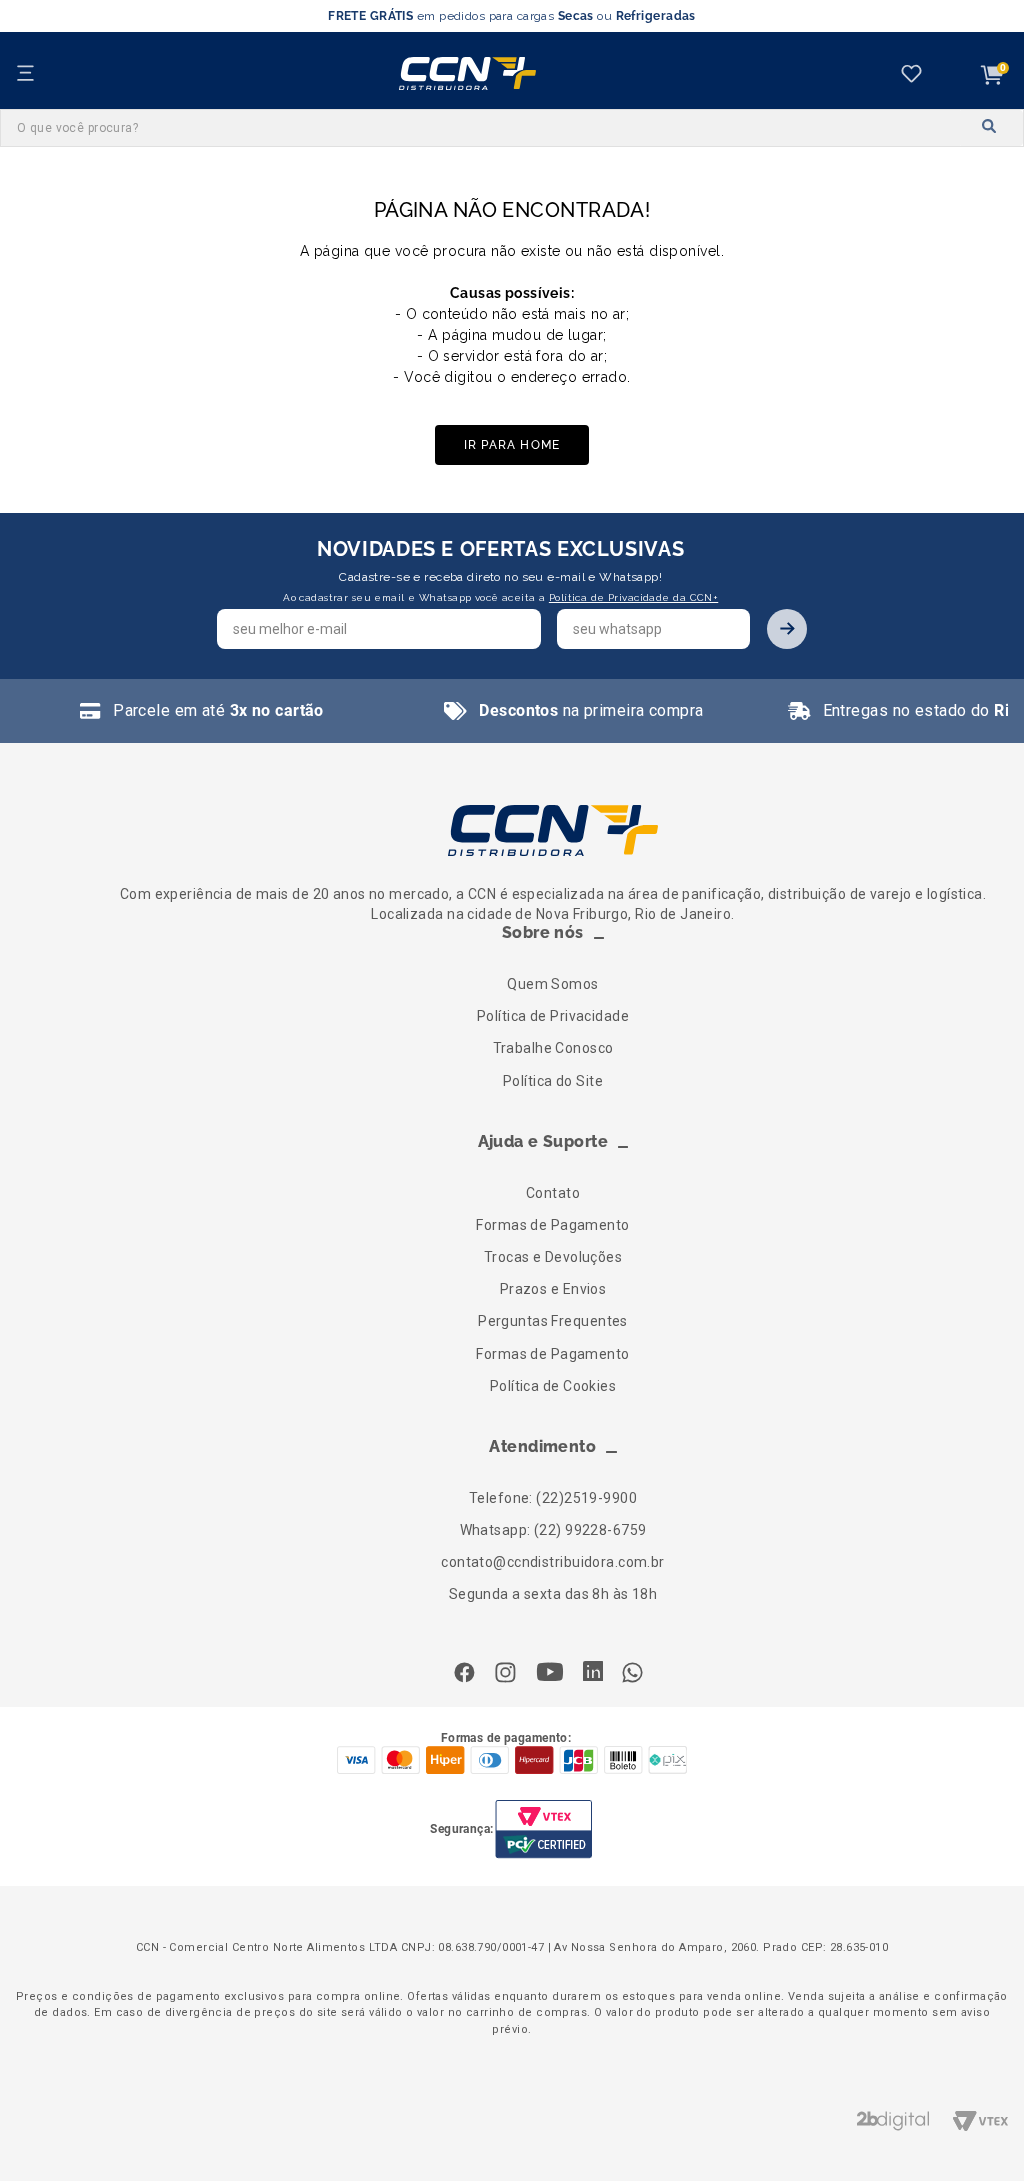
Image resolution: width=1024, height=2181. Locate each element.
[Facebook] (469, 1674)
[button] (553, 942)
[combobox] (512, 128)
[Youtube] (550, 1674)
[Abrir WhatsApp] (974, 2130)
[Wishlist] (916, 75)
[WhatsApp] (632, 1674)
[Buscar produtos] (990, 127)
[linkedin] (593, 1673)
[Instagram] (505, 1674)
